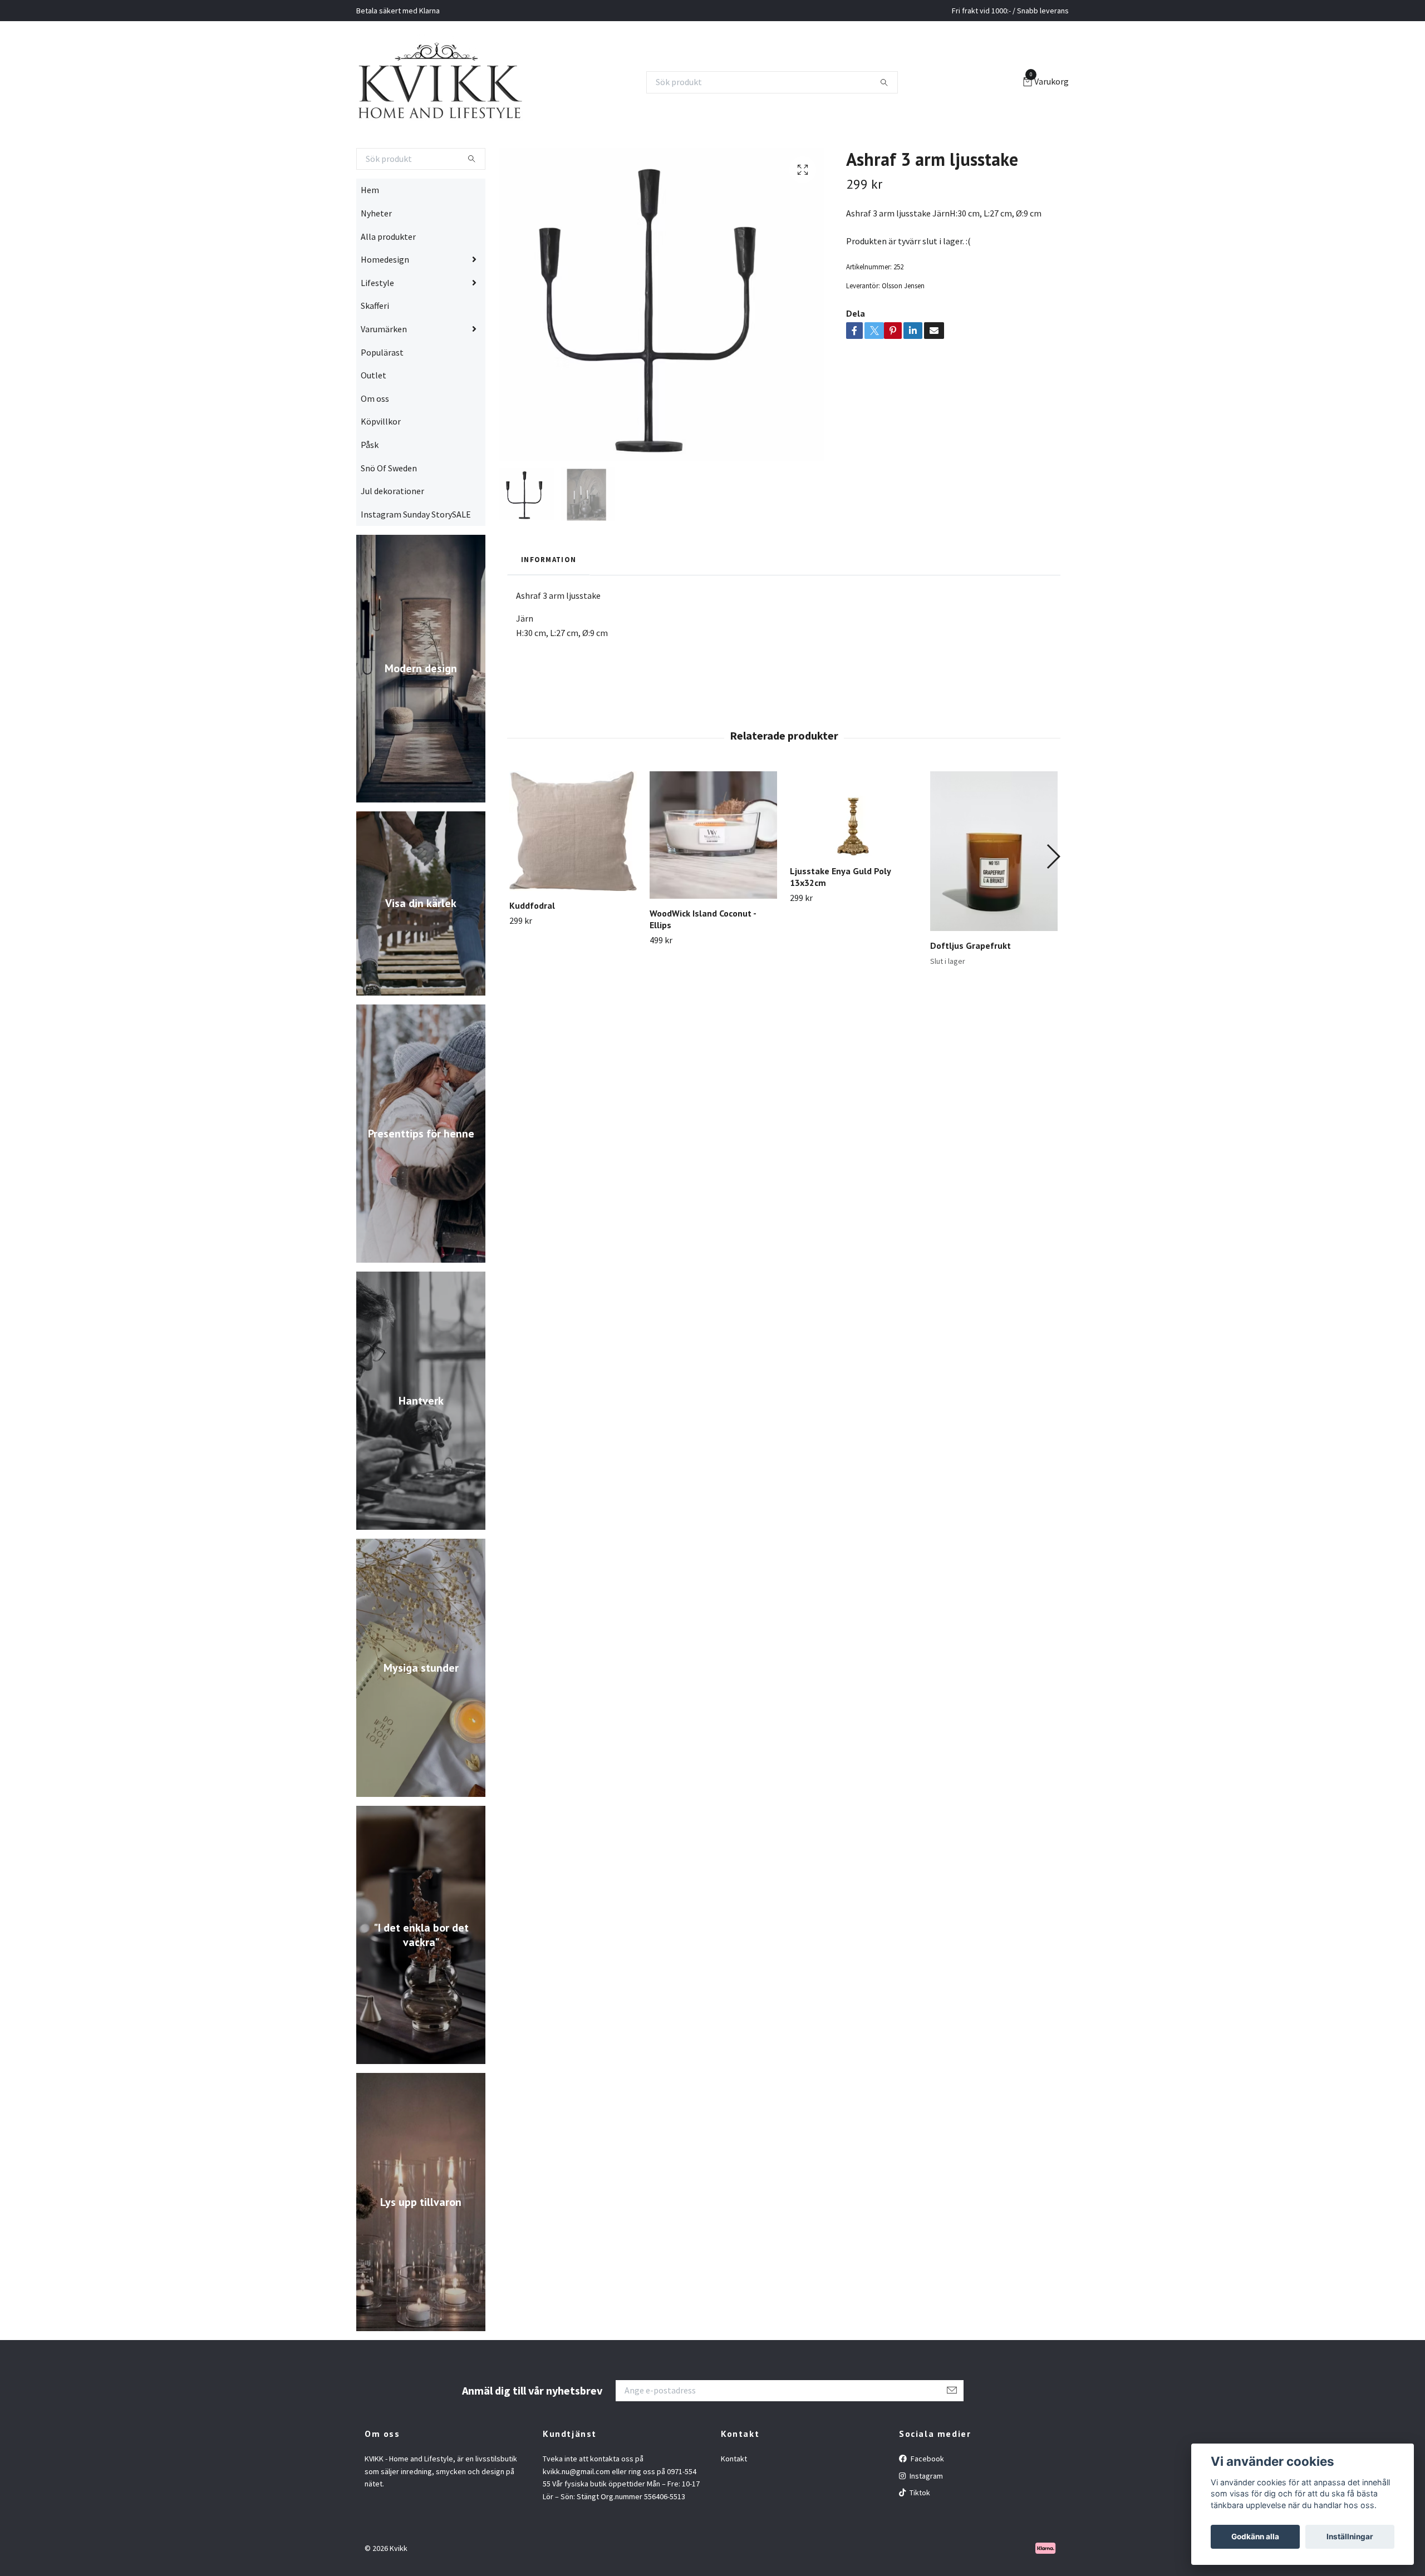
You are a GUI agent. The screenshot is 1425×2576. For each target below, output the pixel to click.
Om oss (375, 442)
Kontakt (734, 2503)
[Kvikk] (478, 104)
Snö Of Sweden (389, 511)
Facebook (927, 2503)
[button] (1053, 900)
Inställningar (1350, 2536)
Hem (370, 234)
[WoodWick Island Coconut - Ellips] (713, 879)
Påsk (370, 489)
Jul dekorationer (392, 535)
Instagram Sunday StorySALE (416, 558)
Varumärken (384, 373)
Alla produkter (388, 280)
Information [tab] (549, 603)
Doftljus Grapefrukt (971, 989)
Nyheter (376, 257)
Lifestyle (377, 326)
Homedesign (385, 303)
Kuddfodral (532, 949)
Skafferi (375, 349)
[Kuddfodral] (573, 875)
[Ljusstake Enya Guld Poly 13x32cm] (854, 858)
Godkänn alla (1255, 2536)
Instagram (925, 2519)
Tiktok (919, 2536)
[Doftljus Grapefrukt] (994, 895)
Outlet (374, 419)
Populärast (382, 396)
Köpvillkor (381, 465)
